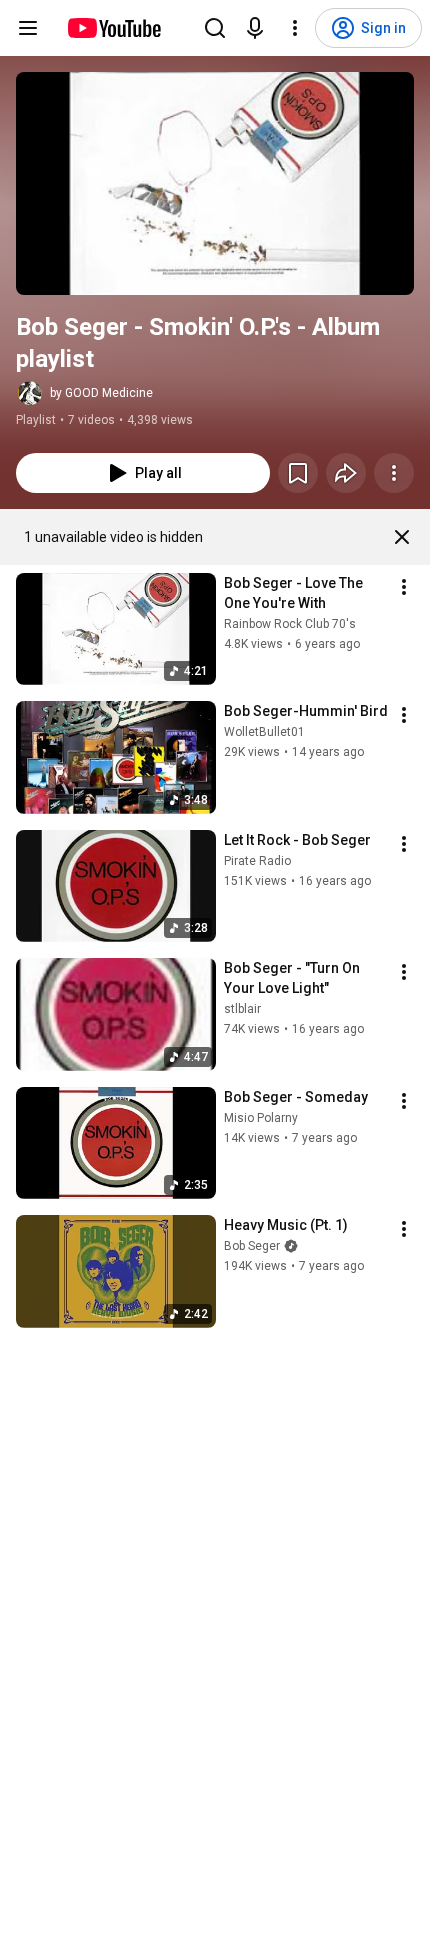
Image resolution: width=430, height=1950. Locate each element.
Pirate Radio (257, 861)
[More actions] (394, 473)
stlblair (242, 1009)
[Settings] (295, 28)
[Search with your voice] (255, 28)
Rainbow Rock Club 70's (290, 624)
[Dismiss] (402, 537)
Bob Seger (252, 1246)
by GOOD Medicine (101, 393)
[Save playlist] (298, 473)
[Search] (215, 28)
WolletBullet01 (264, 732)
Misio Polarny (261, 1118)
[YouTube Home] (113, 28)
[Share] (346, 473)
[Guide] (28, 28)
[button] (215, 183)
